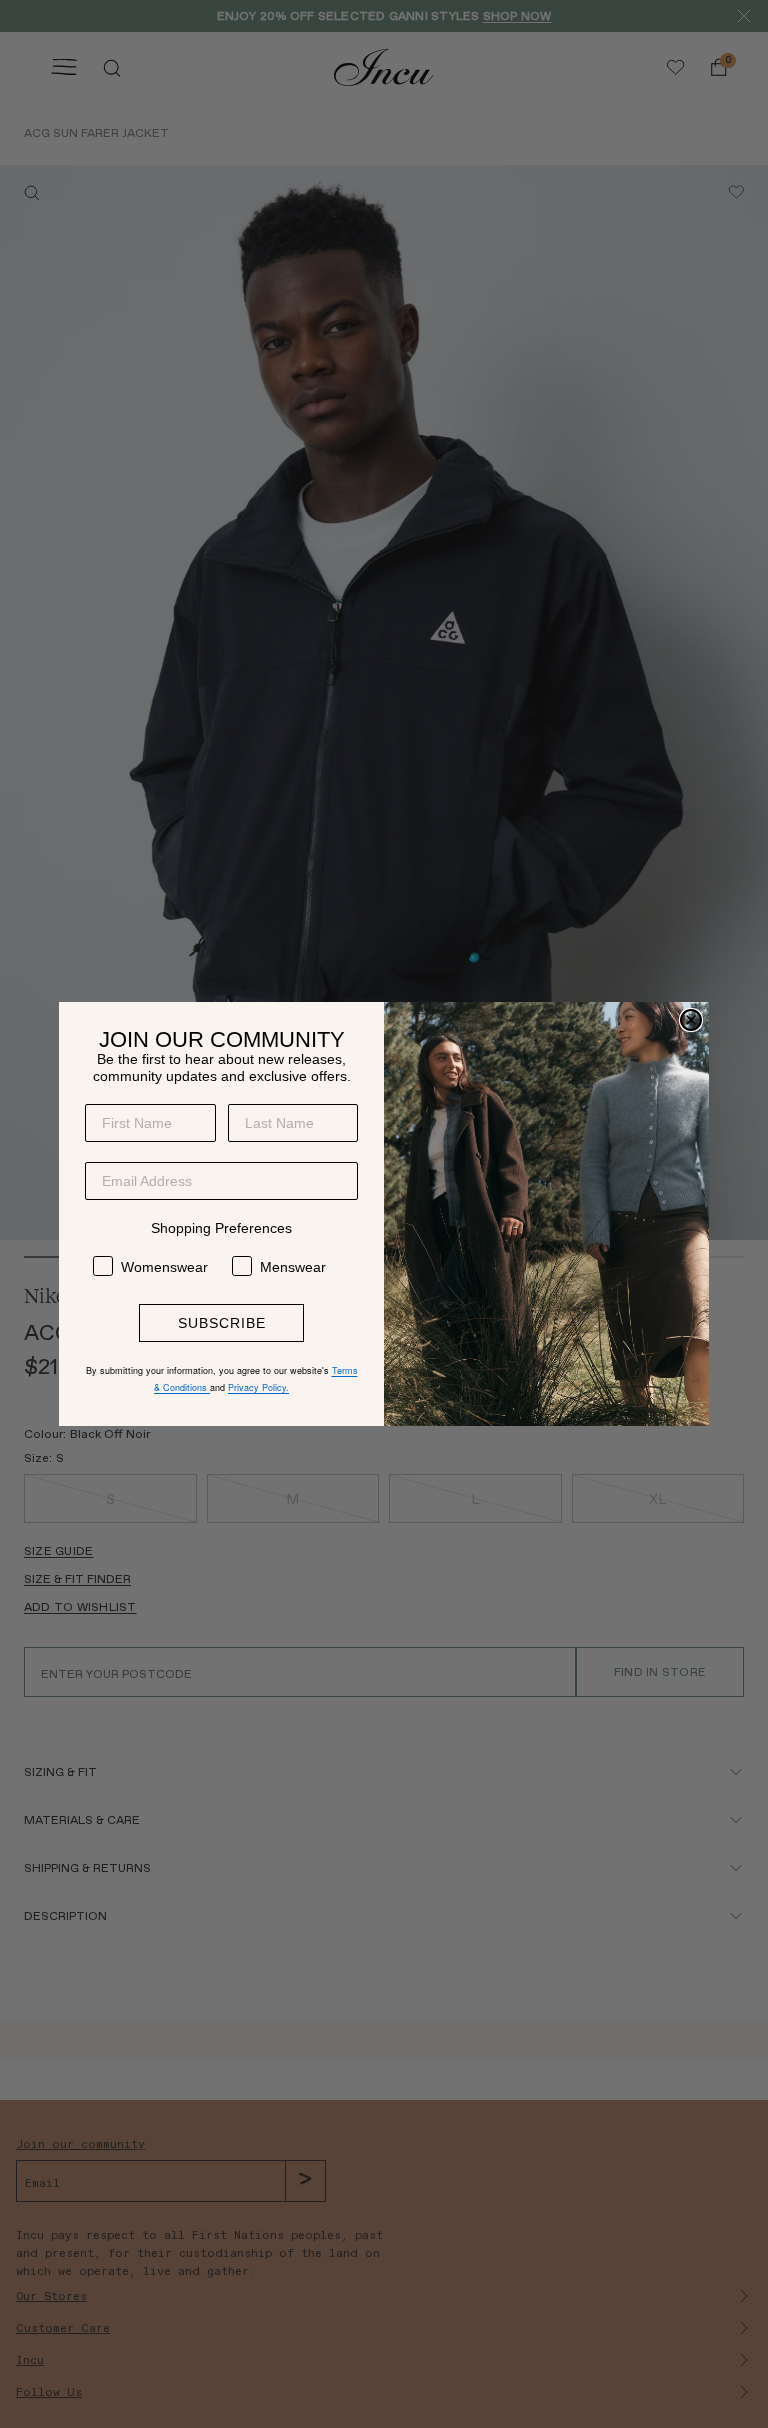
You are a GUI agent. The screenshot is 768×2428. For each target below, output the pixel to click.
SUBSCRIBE (222, 1323)
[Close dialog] (691, 1020)
